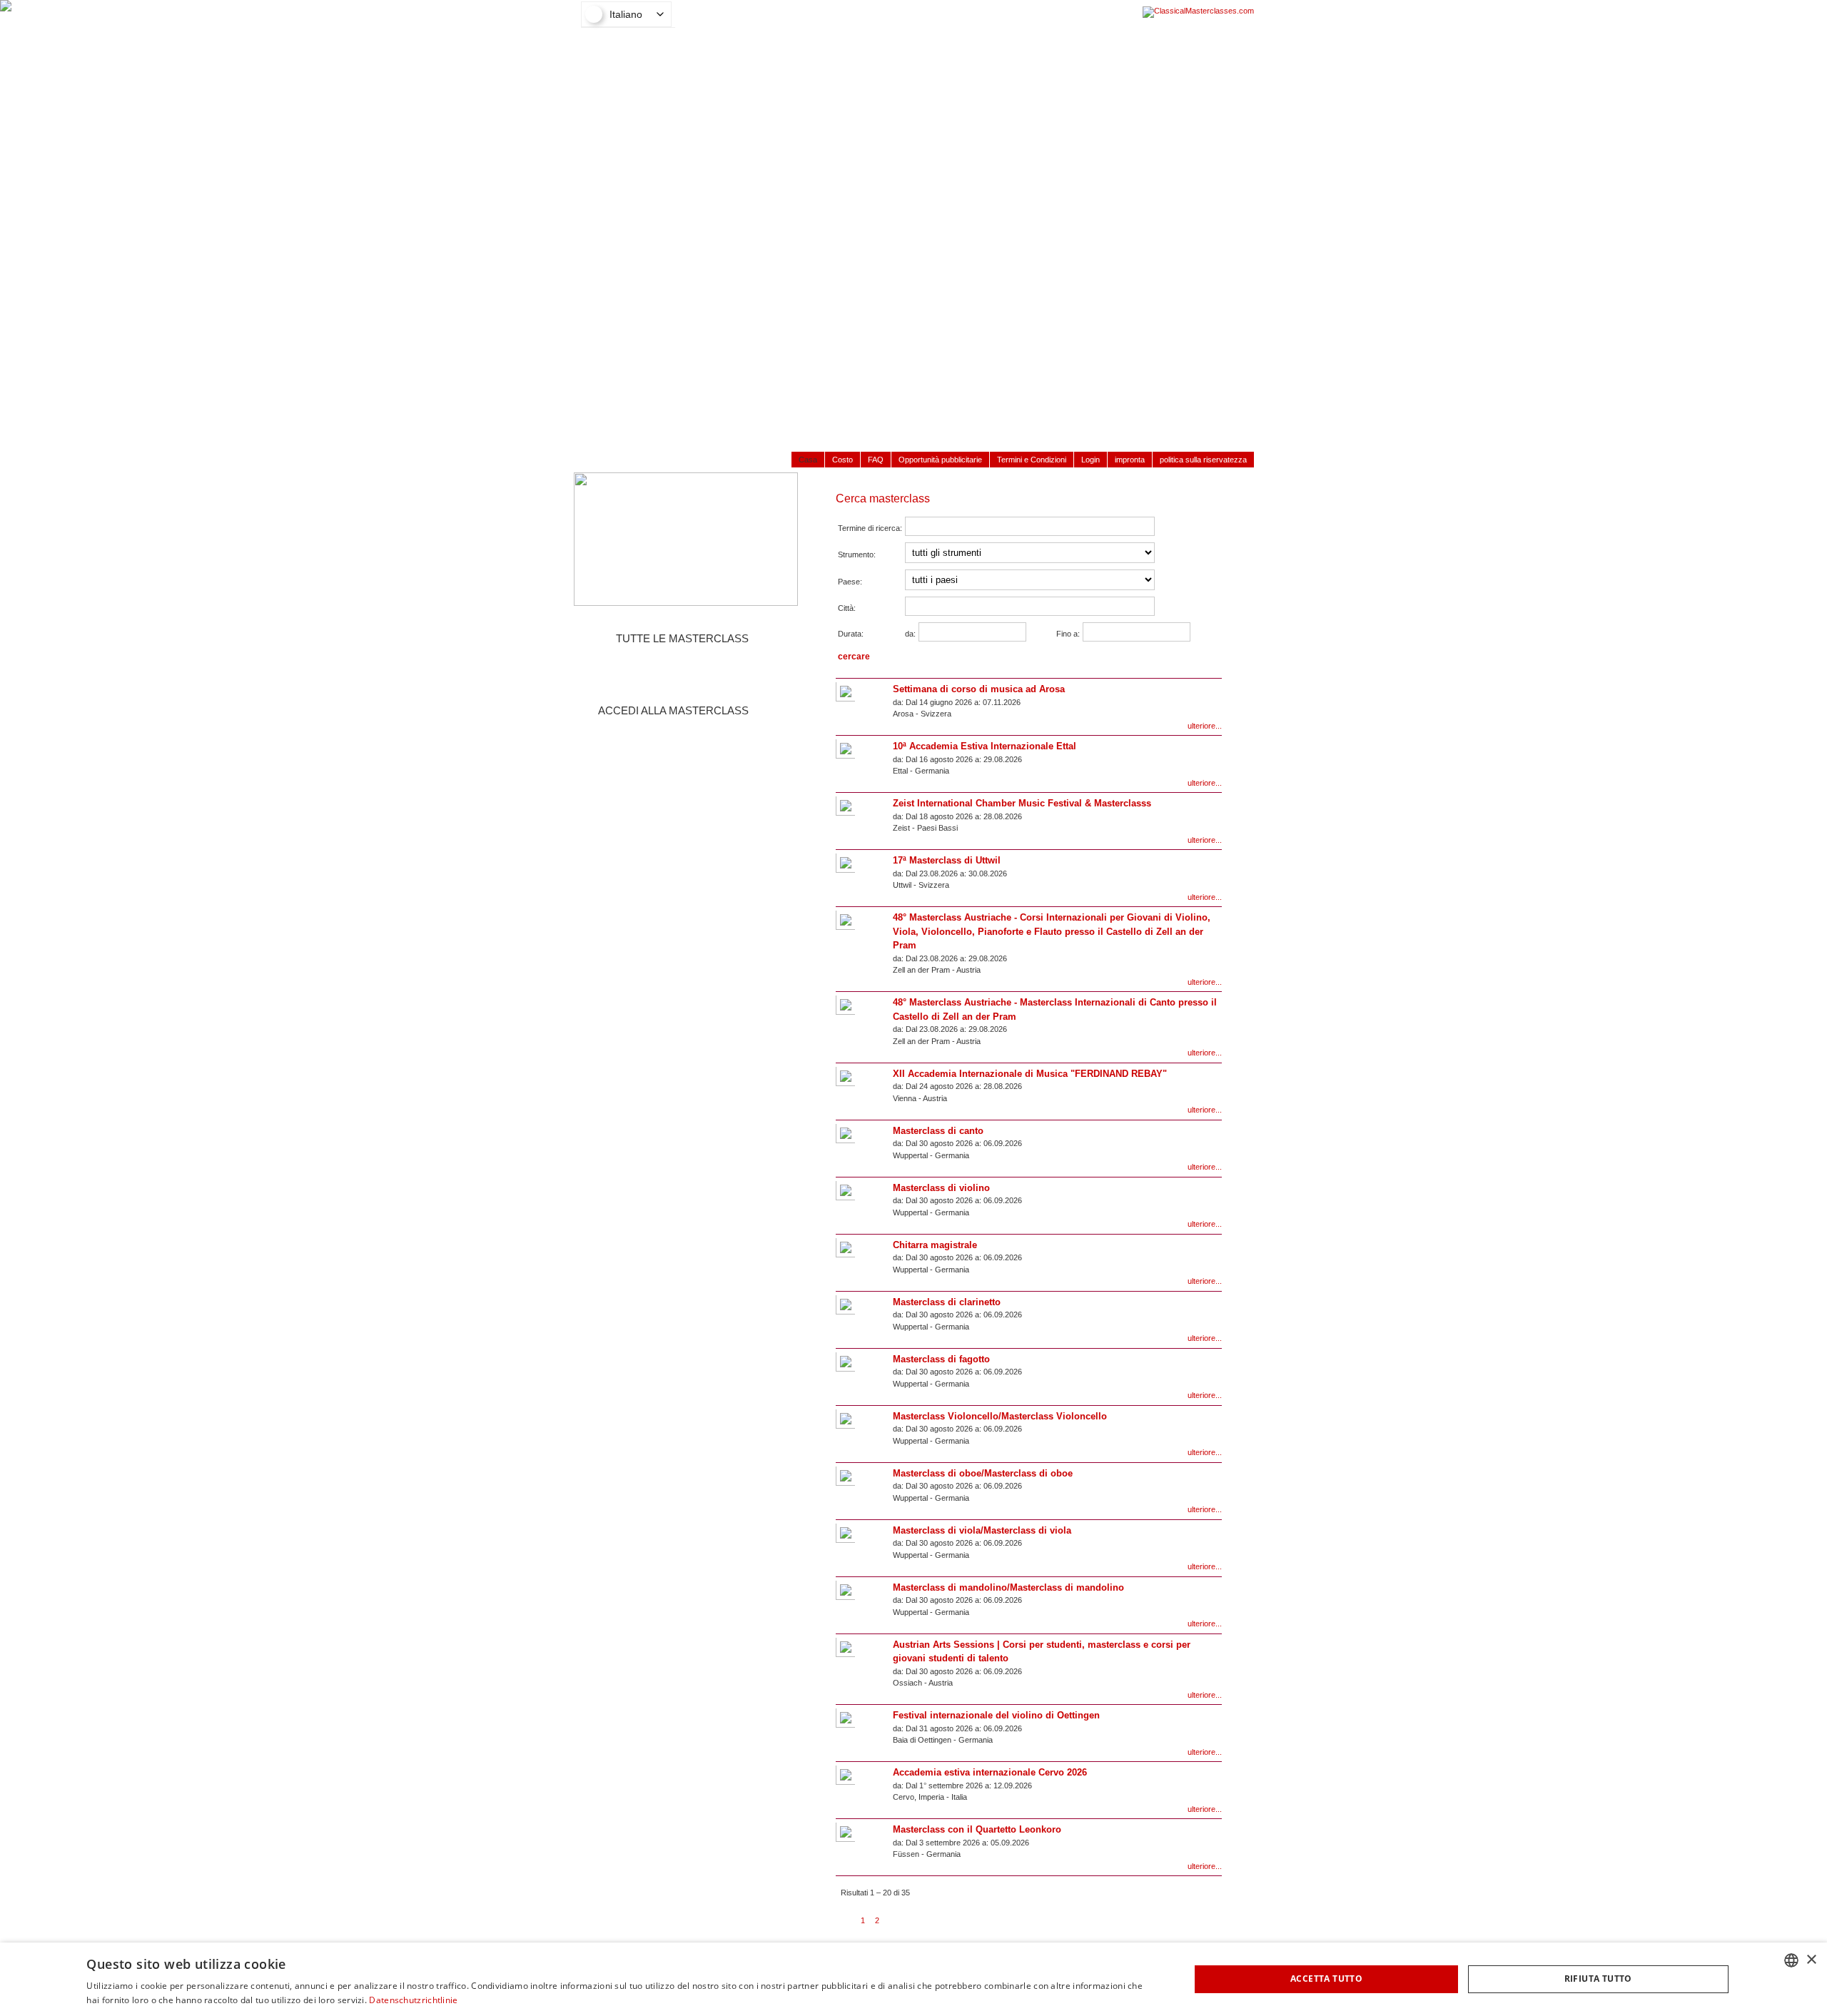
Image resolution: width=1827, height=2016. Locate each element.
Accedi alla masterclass (673, 710)
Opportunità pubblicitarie (940, 460)
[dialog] (913, 1979)
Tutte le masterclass (682, 638)
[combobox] (1791, 1960)
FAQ (876, 460)
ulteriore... (1205, 726)
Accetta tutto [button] (1326, 1979)
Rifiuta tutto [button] (1598, 1979)
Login (1090, 460)
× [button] (1811, 1960)
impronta (1130, 460)
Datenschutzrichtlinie (413, 2000)
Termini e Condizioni (1032, 460)
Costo (842, 460)
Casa (808, 460)
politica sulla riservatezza (1203, 460)
